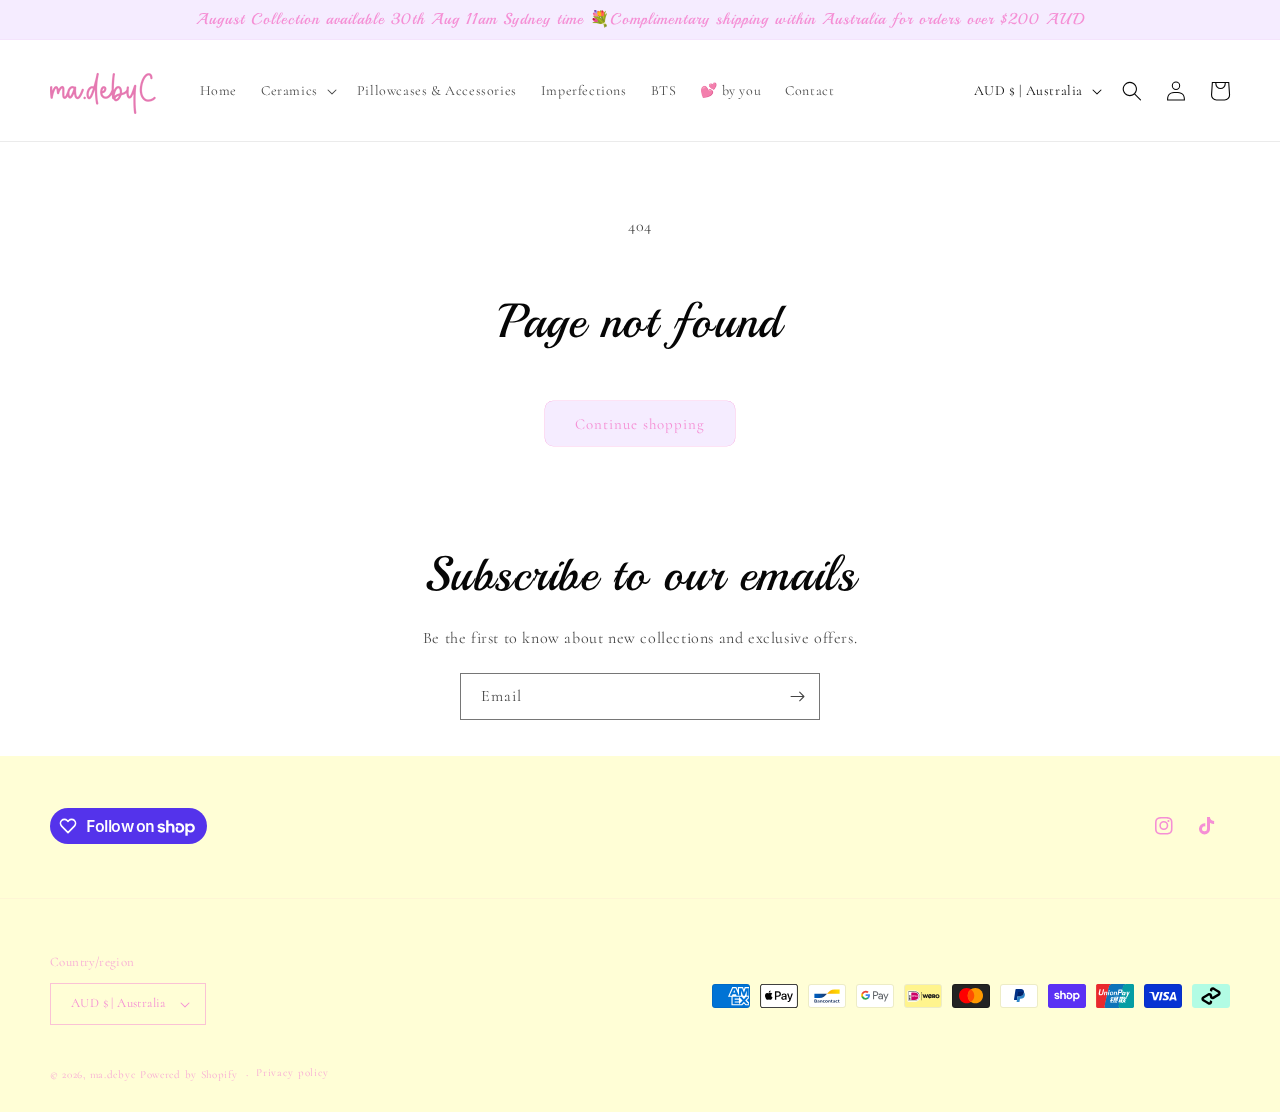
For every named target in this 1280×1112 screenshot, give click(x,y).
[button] (297, 91)
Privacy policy (292, 1072)
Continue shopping (640, 424)
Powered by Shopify (189, 1074)
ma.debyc (113, 1074)
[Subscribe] (797, 696)
